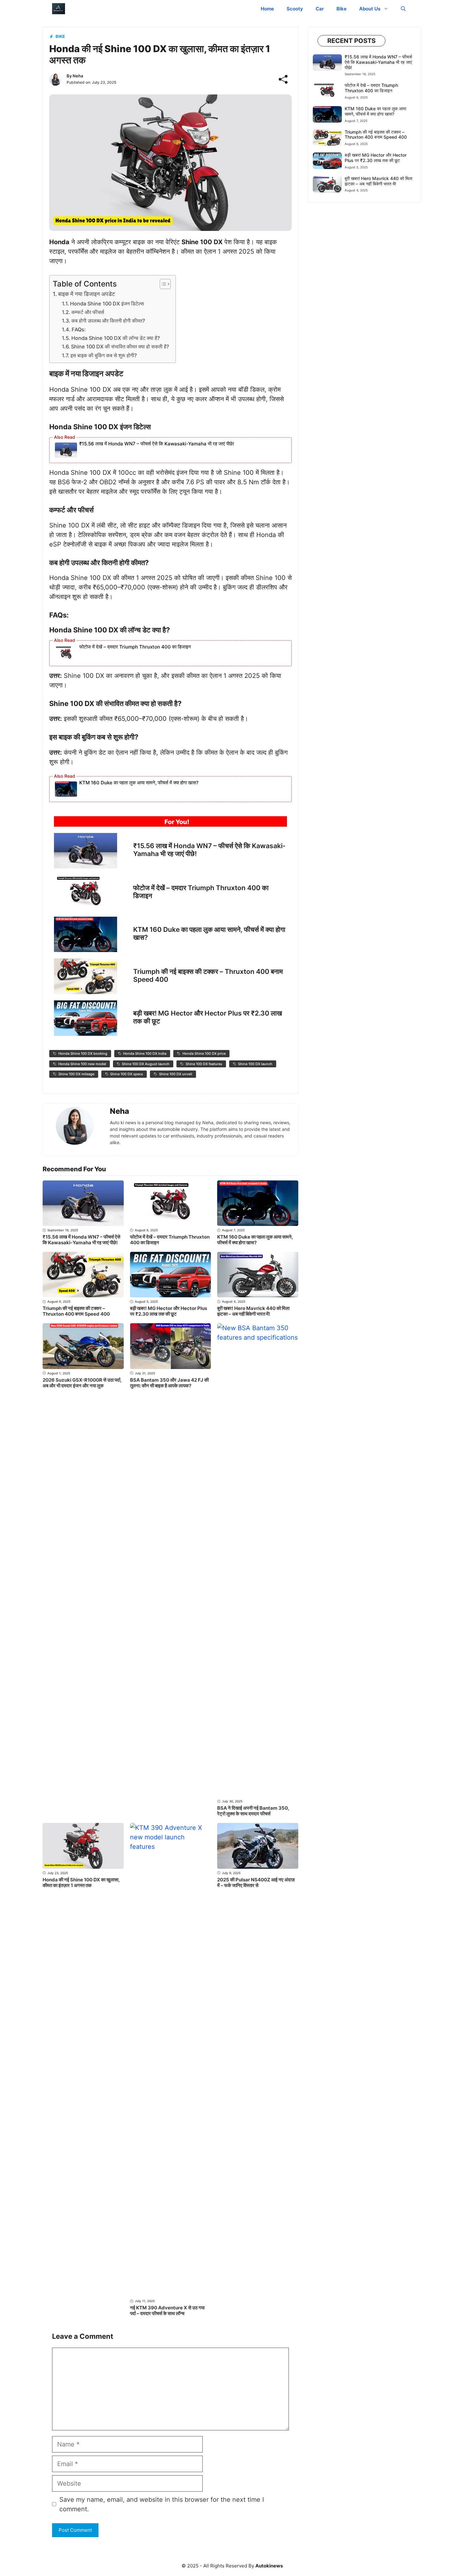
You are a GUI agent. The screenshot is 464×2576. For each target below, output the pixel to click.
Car (320, 9)
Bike (342, 9)
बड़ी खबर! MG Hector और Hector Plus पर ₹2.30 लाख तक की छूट (169, 1311)
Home (267, 9)
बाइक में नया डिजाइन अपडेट (86, 294)
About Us (370, 9)
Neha (78, 76)
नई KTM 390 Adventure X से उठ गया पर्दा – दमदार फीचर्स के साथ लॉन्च (167, 2311)
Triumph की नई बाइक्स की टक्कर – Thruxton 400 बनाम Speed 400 (76, 1311)
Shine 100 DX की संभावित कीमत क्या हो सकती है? (120, 347)
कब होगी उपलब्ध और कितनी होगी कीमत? (108, 321)
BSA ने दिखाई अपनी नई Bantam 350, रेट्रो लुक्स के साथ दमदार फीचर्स (253, 1811)
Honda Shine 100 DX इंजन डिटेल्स (107, 304)
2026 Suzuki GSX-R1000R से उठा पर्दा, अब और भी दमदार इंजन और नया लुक (82, 1383)
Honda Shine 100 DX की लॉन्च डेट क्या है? (116, 338)
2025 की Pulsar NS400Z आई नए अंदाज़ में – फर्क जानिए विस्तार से (256, 1882)
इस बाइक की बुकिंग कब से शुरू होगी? (104, 355)
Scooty (295, 9)
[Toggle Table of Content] (162, 284)
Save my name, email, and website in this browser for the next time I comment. (162, 2504)
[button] (403, 9)
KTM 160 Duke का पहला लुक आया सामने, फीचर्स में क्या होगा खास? (139, 783)
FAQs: (79, 329)
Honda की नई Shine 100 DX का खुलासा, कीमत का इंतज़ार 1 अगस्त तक (81, 1882)
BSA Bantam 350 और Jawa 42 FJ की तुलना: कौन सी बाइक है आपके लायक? (169, 1383)
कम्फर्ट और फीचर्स (88, 312)
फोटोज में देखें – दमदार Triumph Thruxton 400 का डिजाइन (135, 647)
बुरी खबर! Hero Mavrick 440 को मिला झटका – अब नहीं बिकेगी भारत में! (253, 1311)
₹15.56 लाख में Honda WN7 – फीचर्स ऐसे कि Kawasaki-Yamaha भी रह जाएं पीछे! (157, 444)
